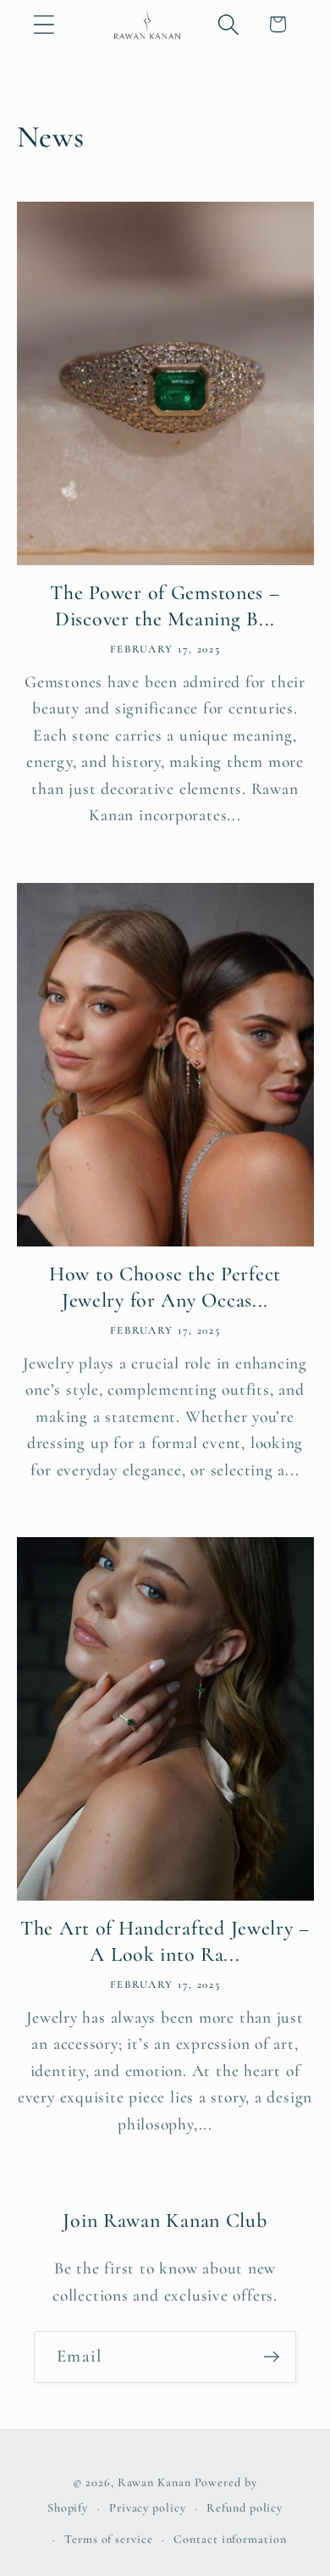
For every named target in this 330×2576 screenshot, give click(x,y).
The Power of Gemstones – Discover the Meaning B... (165, 606)
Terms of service (109, 2539)
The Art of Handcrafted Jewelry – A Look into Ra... (165, 1941)
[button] (44, 24)
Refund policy (245, 2508)
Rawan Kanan (154, 2482)
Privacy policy (148, 2508)
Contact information (230, 2539)
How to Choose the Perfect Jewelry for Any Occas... (165, 1287)
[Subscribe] (271, 2357)
